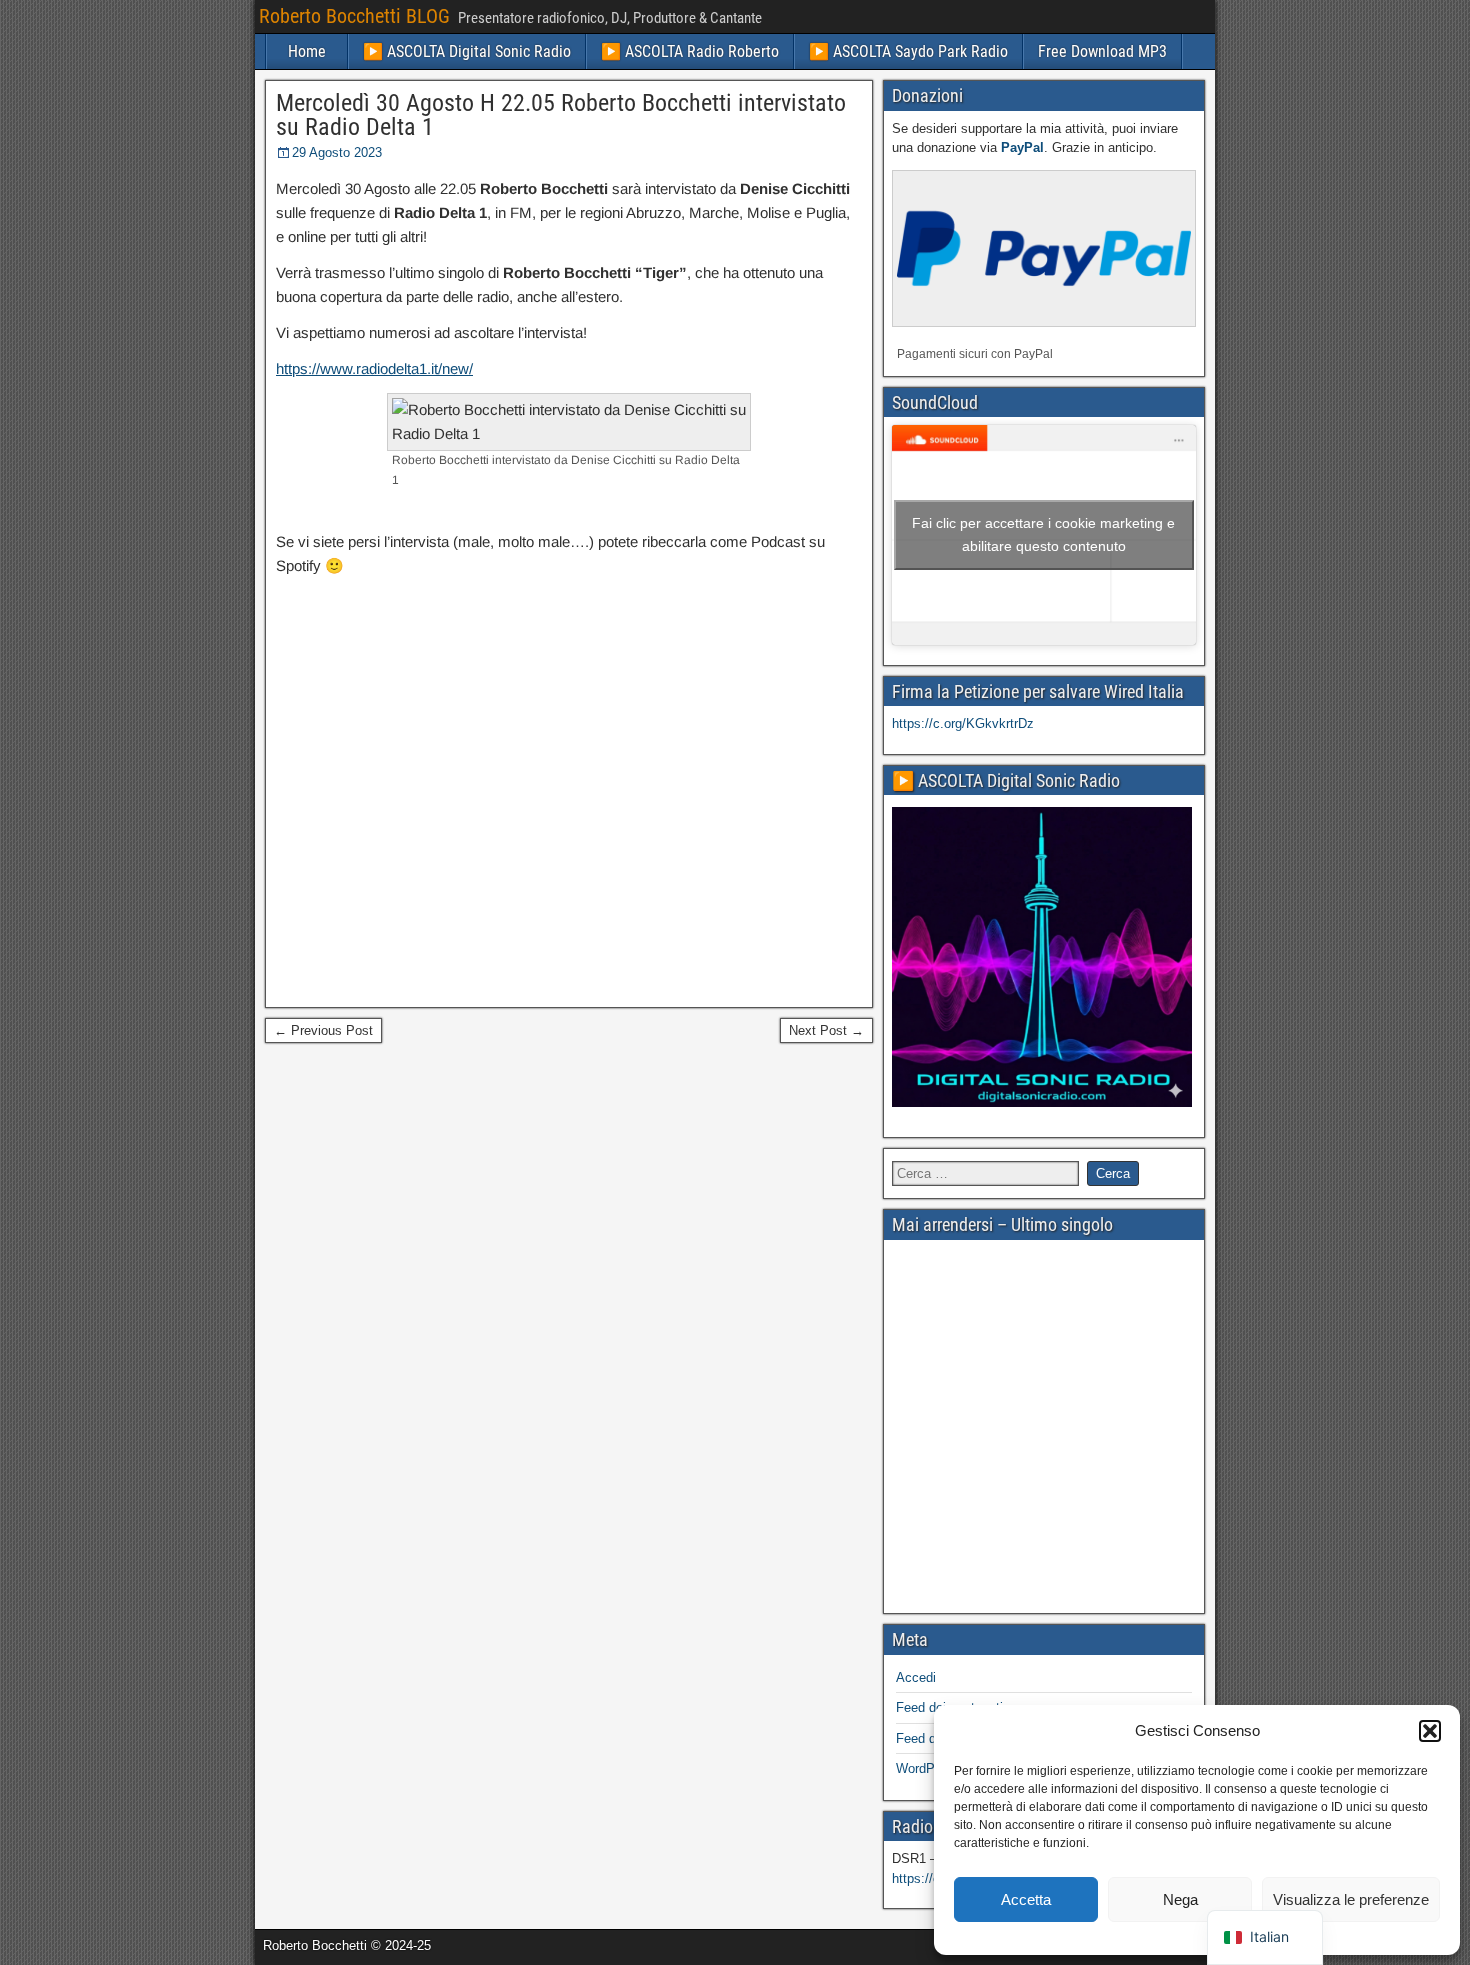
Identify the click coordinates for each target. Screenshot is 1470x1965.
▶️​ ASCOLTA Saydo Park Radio (908, 51)
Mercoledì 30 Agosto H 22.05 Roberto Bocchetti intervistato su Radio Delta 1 (561, 115)
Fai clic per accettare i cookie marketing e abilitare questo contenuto (1043, 534)
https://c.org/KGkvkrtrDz (963, 723)
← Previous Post (323, 1030)
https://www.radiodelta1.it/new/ (374, 368)
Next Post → (826, 1030)
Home (307, 51)
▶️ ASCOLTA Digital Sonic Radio (467, 51)
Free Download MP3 (1102, 51)
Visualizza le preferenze (1351, 1899)
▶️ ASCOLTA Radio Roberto (690, 51)
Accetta (1026, 1899)
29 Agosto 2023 (337, 152)
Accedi (916, 1677)
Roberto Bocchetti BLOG (354, 16)
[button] (1430, 1731)
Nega (1180, 1899)
